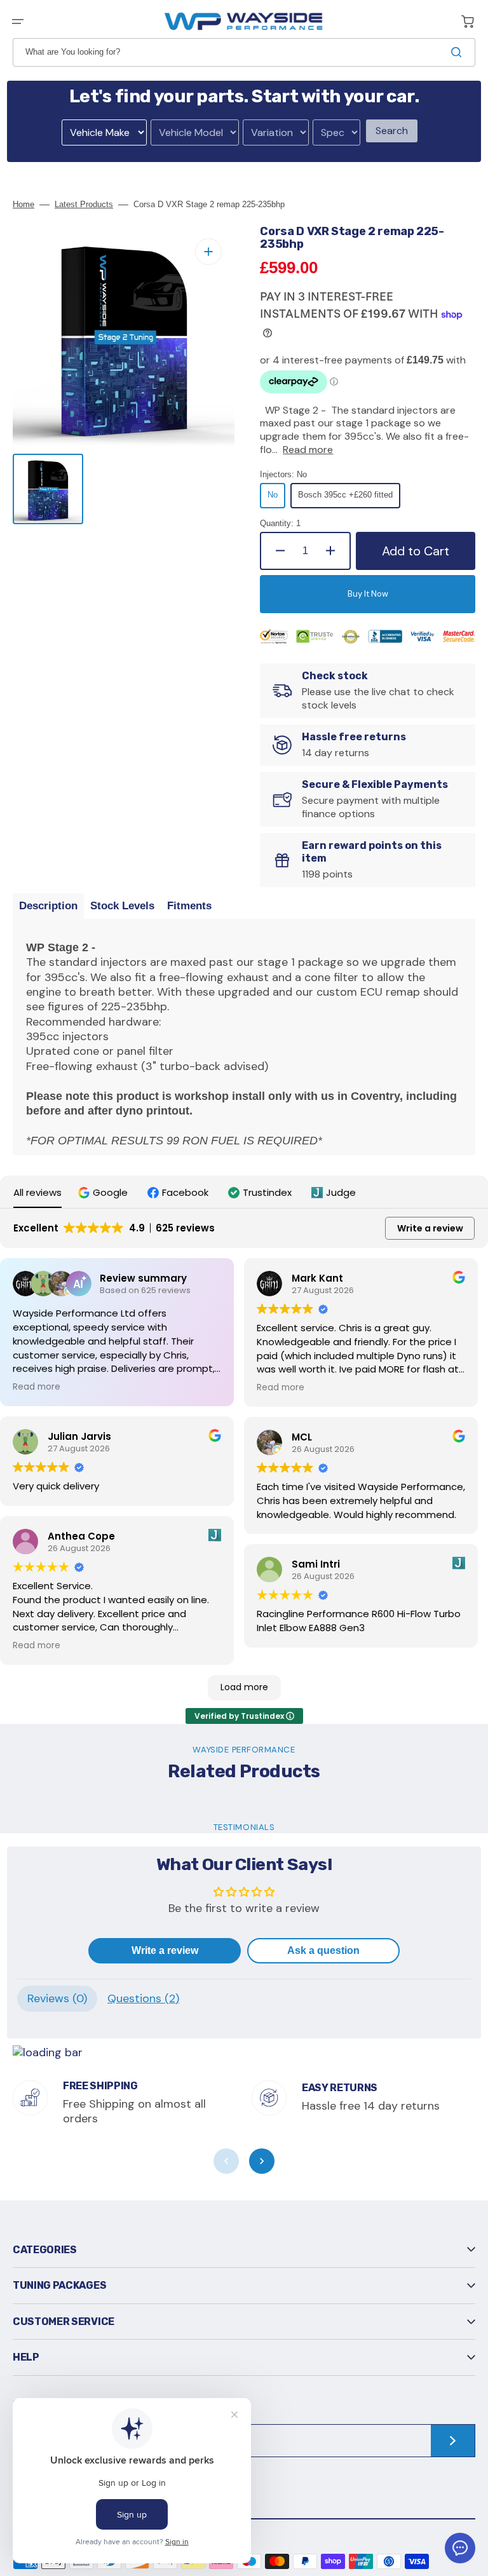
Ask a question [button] (323, 1950)
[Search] (459, 52)
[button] (18, 22)
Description (48, 906)
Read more (308, 450)
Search (392, 131)
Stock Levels (122, 906)
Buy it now (368, 594)
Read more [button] (37, 1387)
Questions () (143, 1998)
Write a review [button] (430, 1228)
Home (24, 204)
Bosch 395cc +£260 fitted (345, 499)
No (276, 499)
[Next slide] (262, 2161)
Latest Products (84, 204)
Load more (244, 1687)
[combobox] (244, 52)
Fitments (189, 906)
